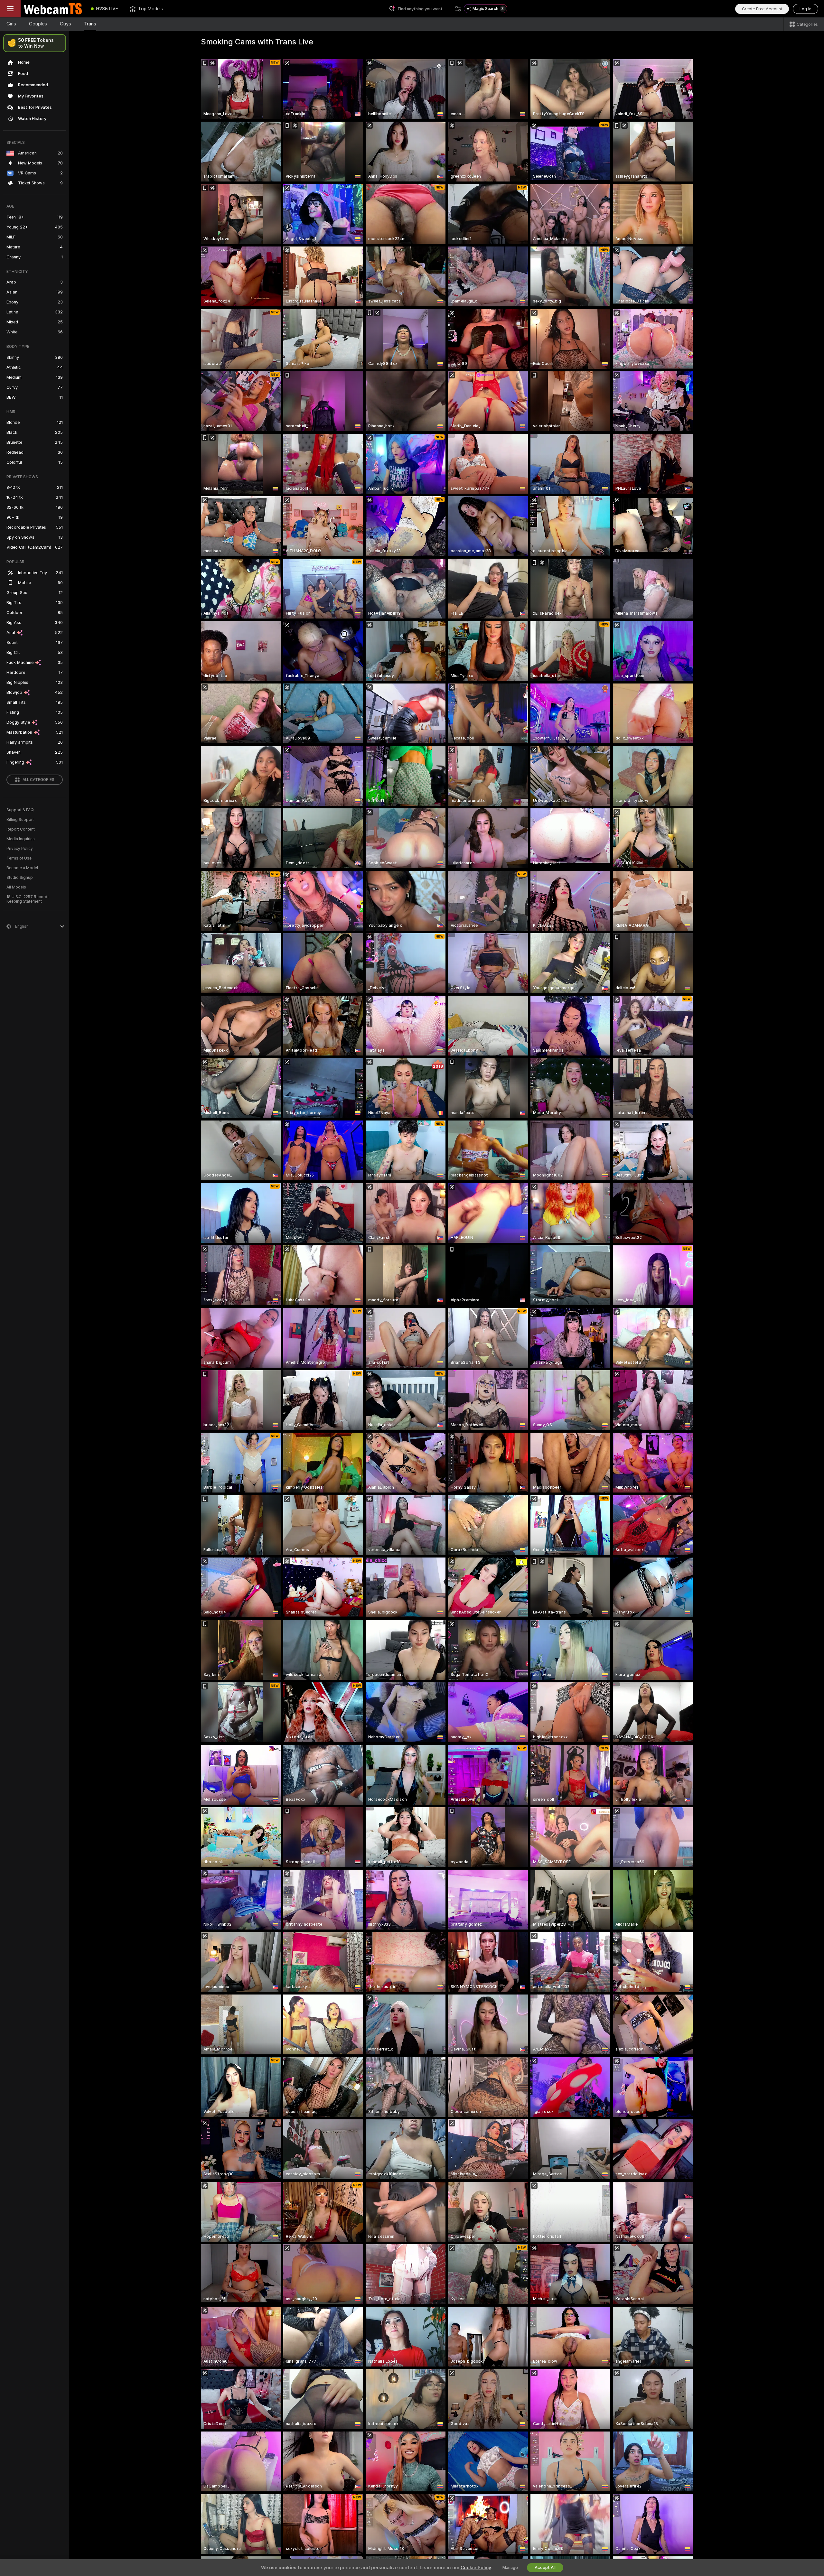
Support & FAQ (20, 810)
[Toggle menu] (10, 9)
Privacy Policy (20, 849)
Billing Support (20, 820)
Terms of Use (19, 858)
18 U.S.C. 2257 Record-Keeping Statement (28, 899)
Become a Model (22, 868)
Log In (805, 9)
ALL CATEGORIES (38, 780)
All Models (16, 887)
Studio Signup (20, 878)
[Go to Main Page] (53, 9)
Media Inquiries (21, 839)
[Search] (458, 9)
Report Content (21, 829)
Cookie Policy (476, 2568)
